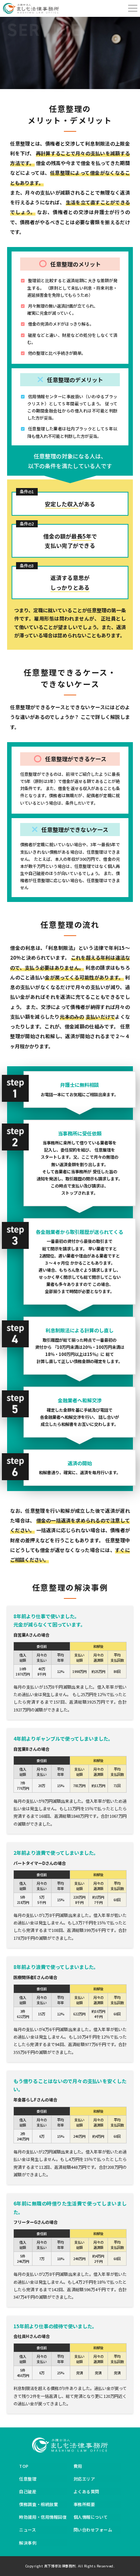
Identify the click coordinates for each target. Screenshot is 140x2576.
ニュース (27, 2530)
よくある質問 (86, 2491)
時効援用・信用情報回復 (43, 2517)
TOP (24, 2466)
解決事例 (28, 2543)
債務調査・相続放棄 (38, 2504)
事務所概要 (84, 2504)
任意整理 (28, 2479)
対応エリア (84, 2479)
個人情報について (91, 2517)
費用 (78, 2466)
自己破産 (28, 2491)
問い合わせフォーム (93, 2530)
